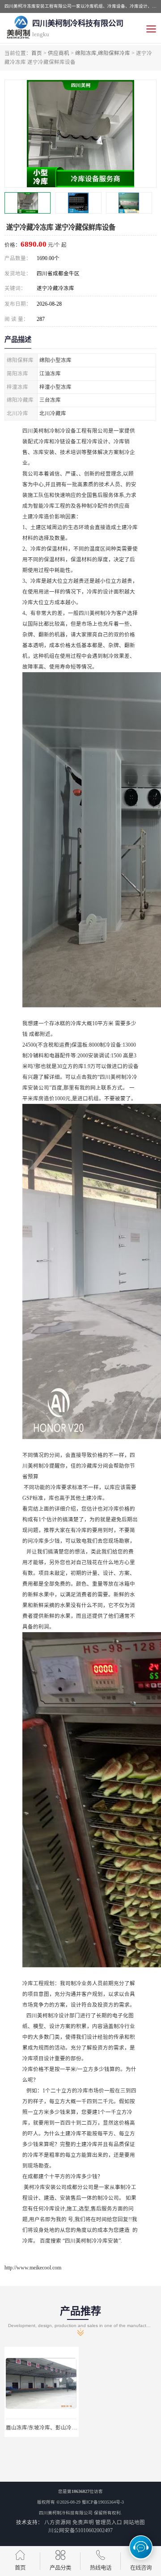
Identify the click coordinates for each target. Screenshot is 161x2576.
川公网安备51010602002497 (80, 2530)
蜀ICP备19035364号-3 (103, 2502)
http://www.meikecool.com (33, 2268)
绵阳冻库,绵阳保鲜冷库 (103, 53)
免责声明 (83, 2522)
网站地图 (134, 2522)
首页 (37, 53)
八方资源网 (58, 2522)
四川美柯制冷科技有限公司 (66, 2513)
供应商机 (59, 53)
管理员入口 (109, 2522)
